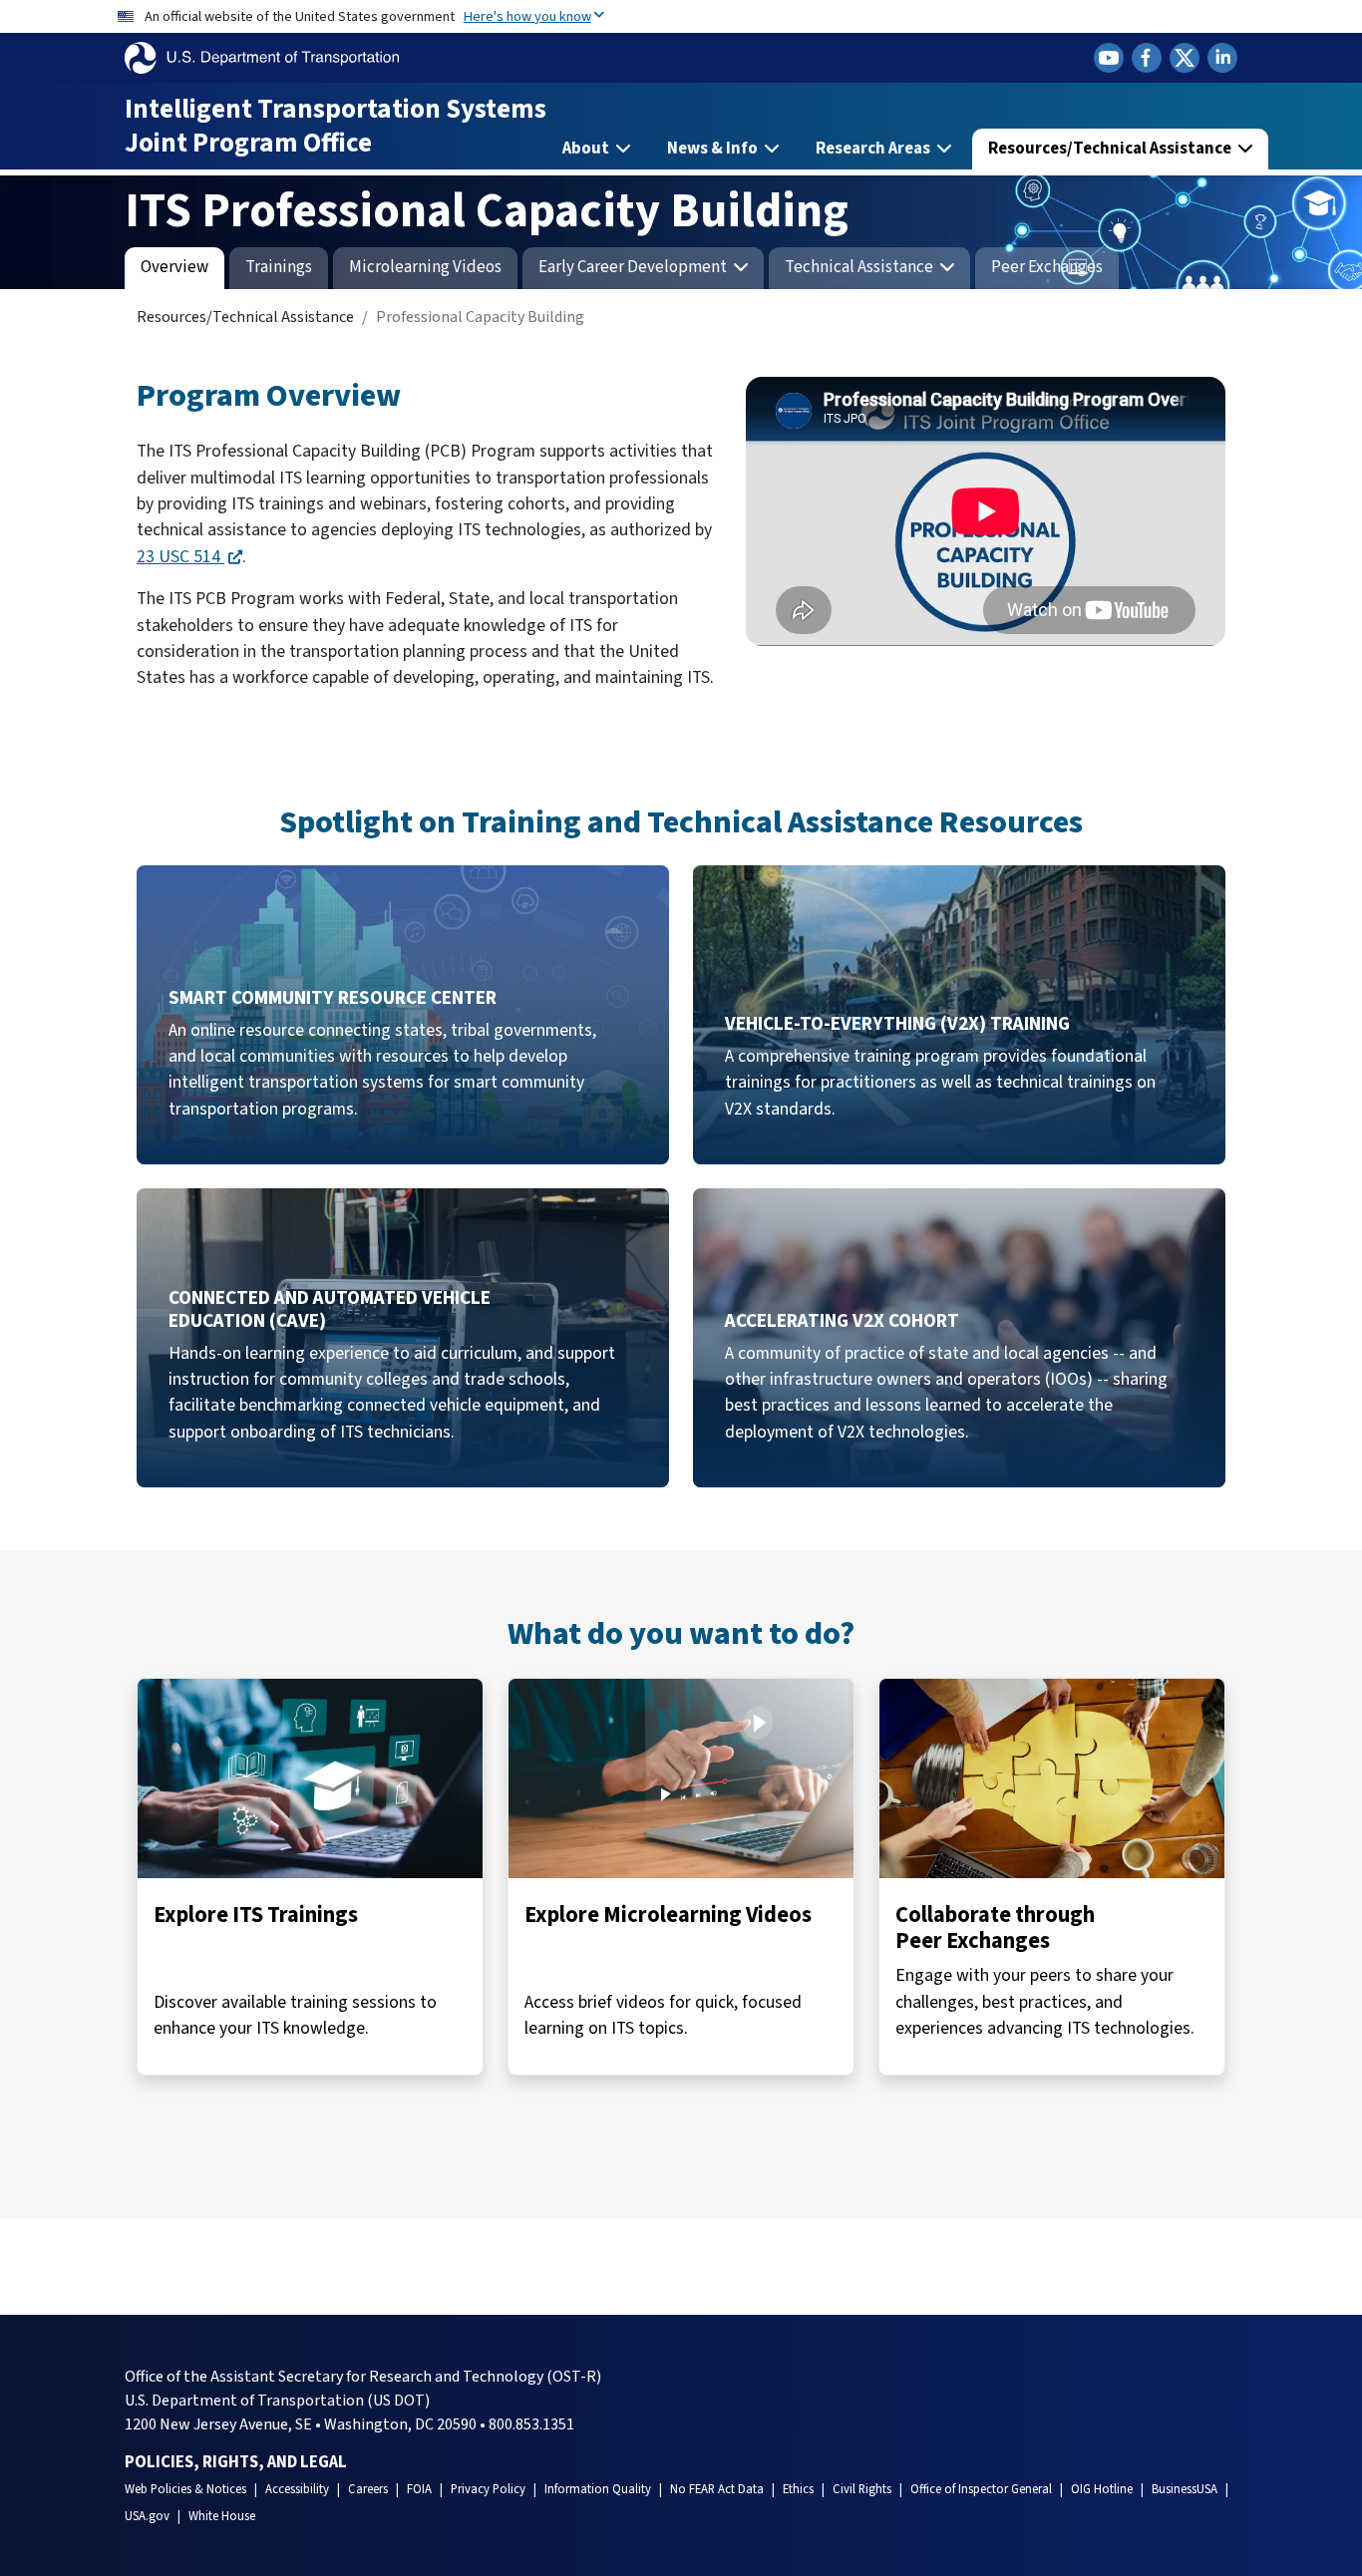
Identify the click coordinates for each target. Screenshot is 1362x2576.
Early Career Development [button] (634, 267)
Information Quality (598, 2489)
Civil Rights (862, 2489)
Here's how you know (527, 16)
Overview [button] (174, 267)
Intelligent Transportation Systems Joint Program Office (336, 126)
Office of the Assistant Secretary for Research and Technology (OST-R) (363, 2377)
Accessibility (297, 2489)
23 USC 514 (180, 557)
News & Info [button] (714, 149)
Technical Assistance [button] (860, 267)
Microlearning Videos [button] (425, 267)
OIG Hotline (1102, 2489)
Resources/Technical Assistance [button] (1111, 149)
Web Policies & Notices (185, 2489)
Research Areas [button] (874, 149)
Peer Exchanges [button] (1047, 267)
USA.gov (147, 2516)
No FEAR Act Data (717, 2489)
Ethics (798, 2489)
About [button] (587, 149)
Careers (368, 2489)
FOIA (419, 2489)
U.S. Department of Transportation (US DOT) (277, 2401)
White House (222, 2516)
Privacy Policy (488, 2489)
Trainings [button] (279, 267)
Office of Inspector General (981, 2489)
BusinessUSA (1185, 2489)
